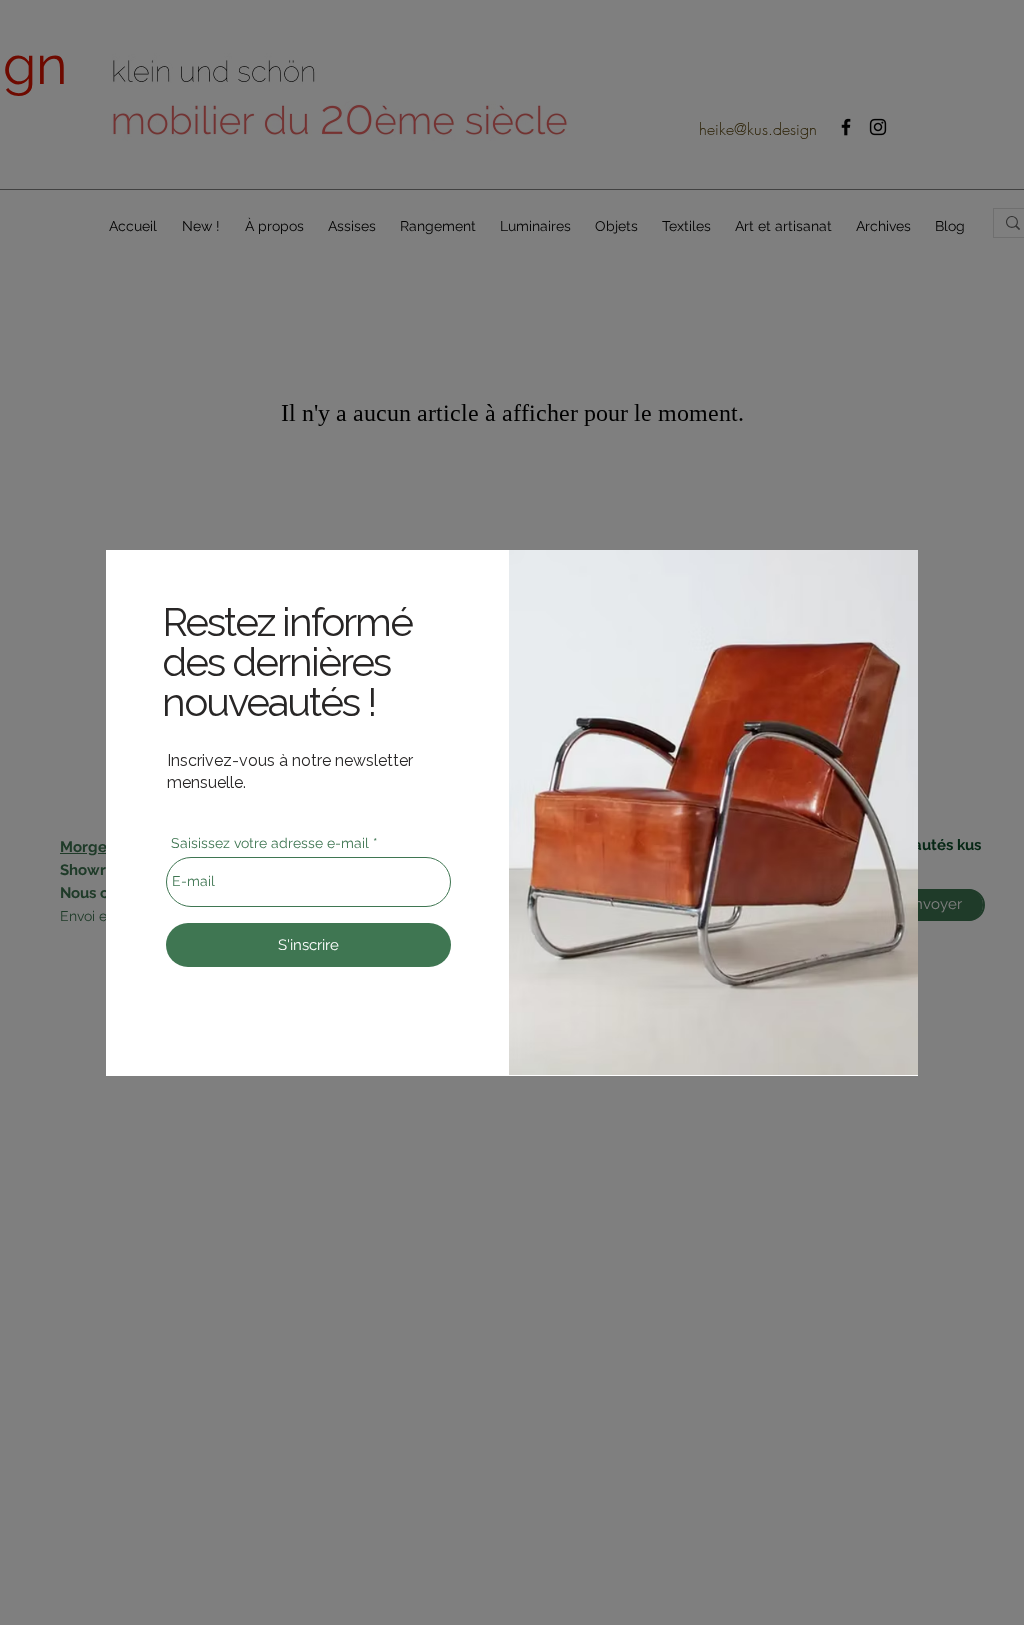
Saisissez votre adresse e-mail (270, 843)
